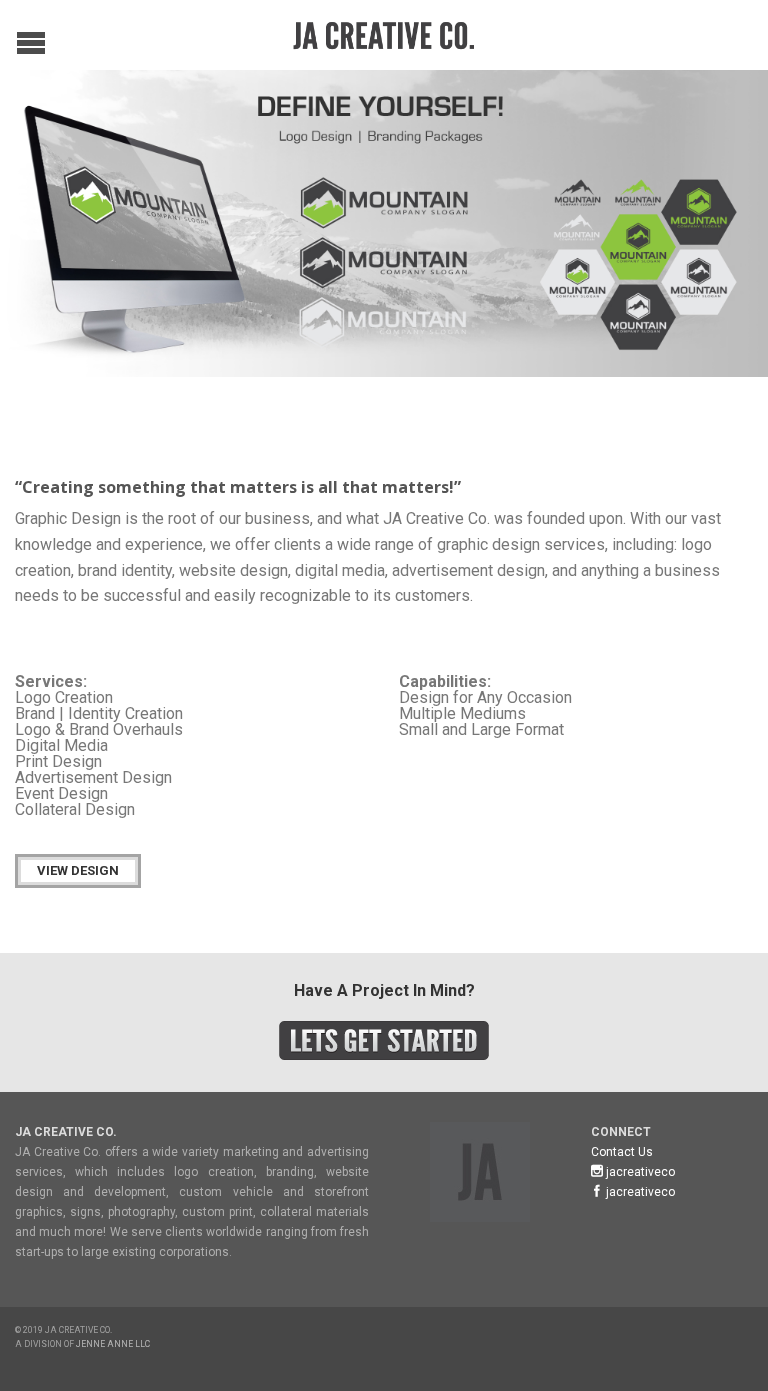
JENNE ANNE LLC (113, 1344)
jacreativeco (639, 1172)
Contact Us (622, 1152)
